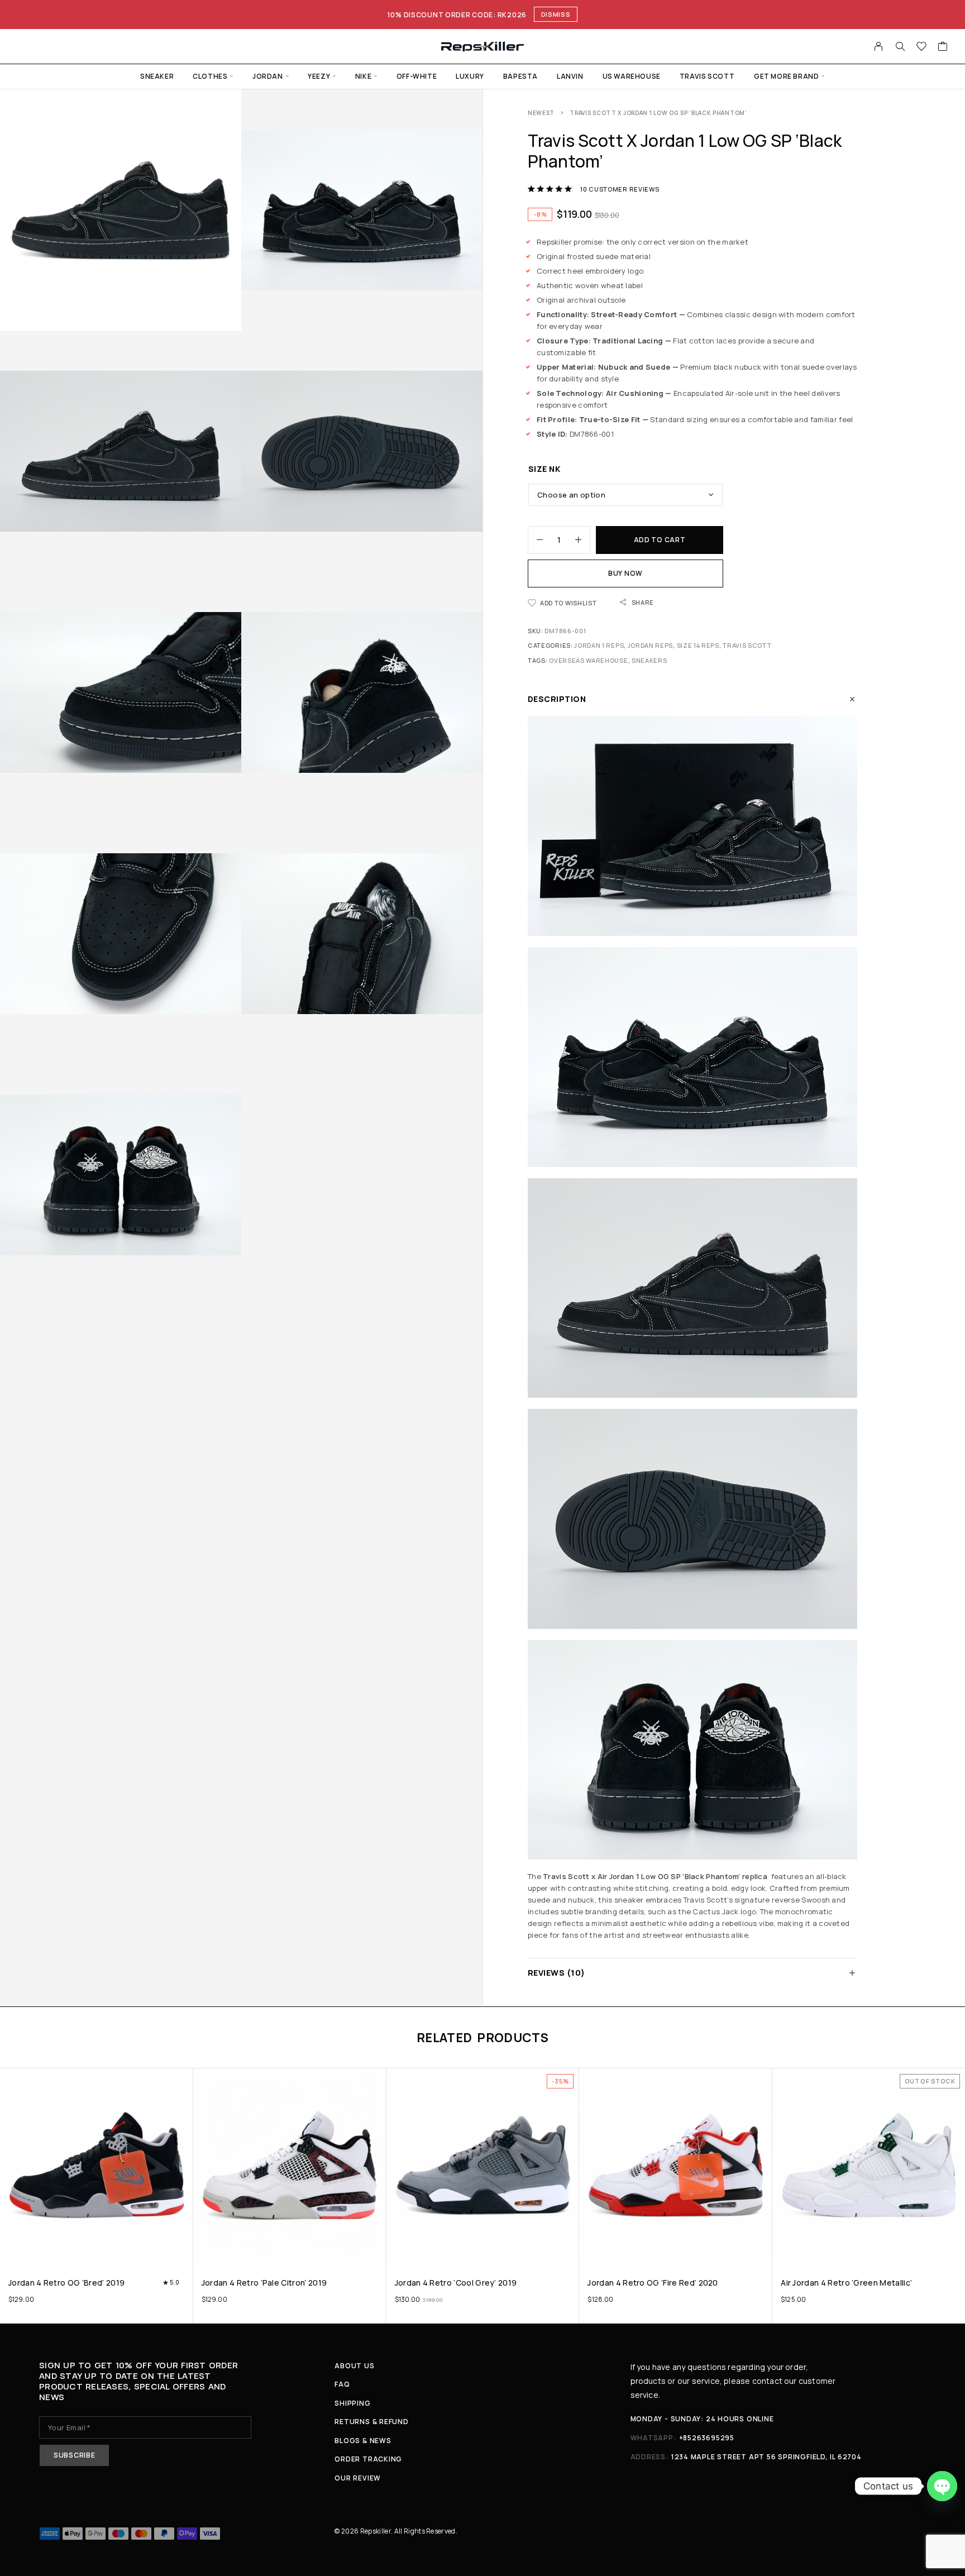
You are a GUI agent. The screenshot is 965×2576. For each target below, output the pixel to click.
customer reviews (620, 189)
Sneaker (157, 76)
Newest (541, 113)
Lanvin (570, 76)
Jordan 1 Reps (599, 645)
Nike (363, 76)
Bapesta (520, 76)
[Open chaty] (942, 2486)
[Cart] (943, 47)
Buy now (625, 573)
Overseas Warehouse (588, 660)
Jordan (268, 76)
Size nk (544, 469)
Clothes (210, 76)
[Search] (900, 46)
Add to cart (660, 540)
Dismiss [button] (556, 14)
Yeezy (319, 76)
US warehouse (632, 76)
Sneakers (649, 660)
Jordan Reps (651, 645)
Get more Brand (786, 76)
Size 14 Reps (698, 645)
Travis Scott (707, 76)
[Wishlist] (922, 47)
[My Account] (879, 46)
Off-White (417, 76)
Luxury (470, 76)
